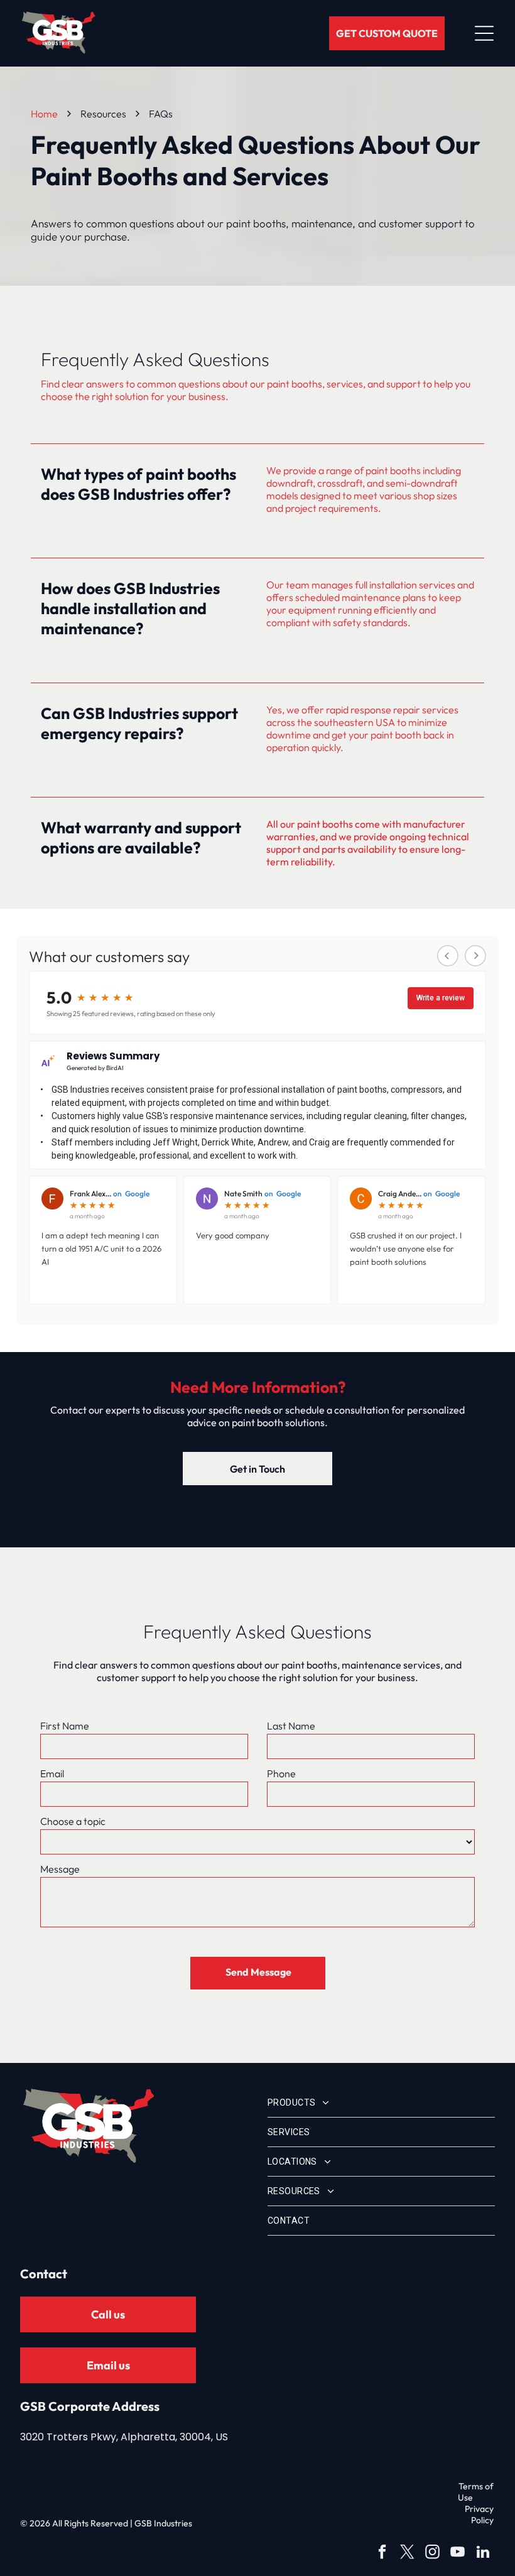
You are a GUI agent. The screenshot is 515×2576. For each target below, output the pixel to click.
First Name (65, 1726)
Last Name (291, 1726)
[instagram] (432, 2553)
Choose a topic (73, 1821)
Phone (281, 1773)
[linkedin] (483, 2553)
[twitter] (407, 2553)
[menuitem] (381, 2103)
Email (52, 1773)
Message (60, 1869)
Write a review (441, 998)
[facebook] (382, 2553)
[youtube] (458, 2553)
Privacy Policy (479, 2514)
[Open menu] (484, 33)
